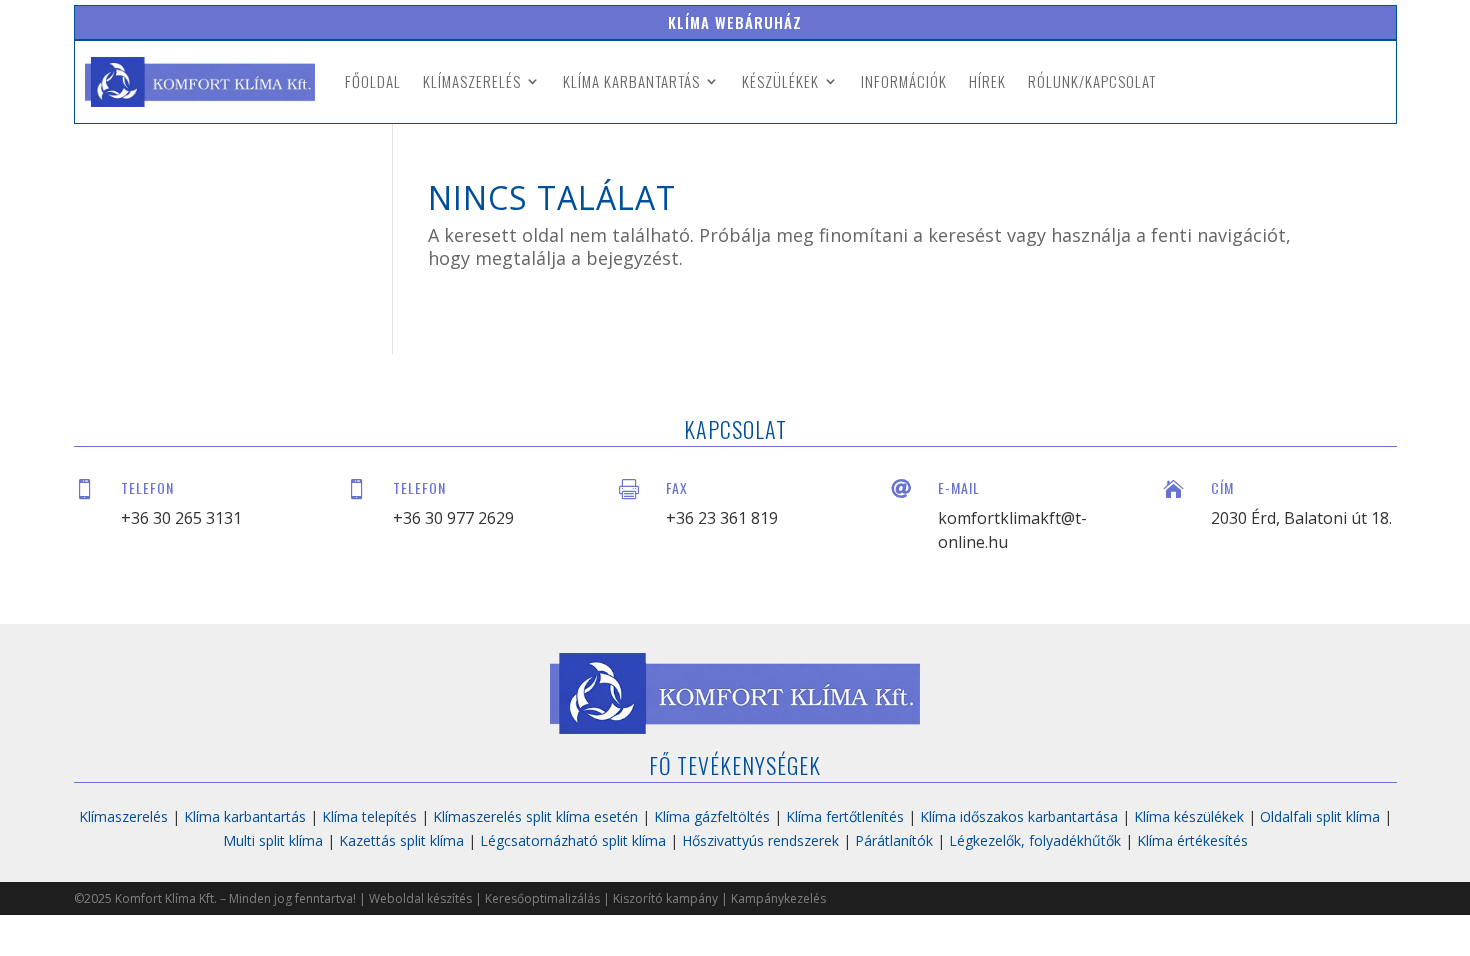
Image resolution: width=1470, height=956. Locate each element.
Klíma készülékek (1189, 816)
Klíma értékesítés (1192, 840)
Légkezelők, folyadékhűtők (1035, 840)
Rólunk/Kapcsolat (1092, 81)
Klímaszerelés (472, 81)
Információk (904, 81)
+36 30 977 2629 (453, 518)
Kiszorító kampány (665, 898)
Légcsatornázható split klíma (573, 840)
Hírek (987, 81)
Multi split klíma (273, 840)
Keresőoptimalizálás (542, 898)
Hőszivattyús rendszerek (760, 840)
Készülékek (780, 81)
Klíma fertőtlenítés (845, 816)
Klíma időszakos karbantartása (1019, 816)
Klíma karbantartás (631, 81)
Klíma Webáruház (735, 22)
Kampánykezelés (778, 898)
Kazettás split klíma (401, 840)
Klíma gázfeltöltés (712, 816)
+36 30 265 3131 (181, 518)
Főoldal (373, 81)
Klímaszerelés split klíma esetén (535, 816)
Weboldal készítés (420, 898)
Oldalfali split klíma (1320, 816)
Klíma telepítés (369, 816)
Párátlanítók (894, 840)
